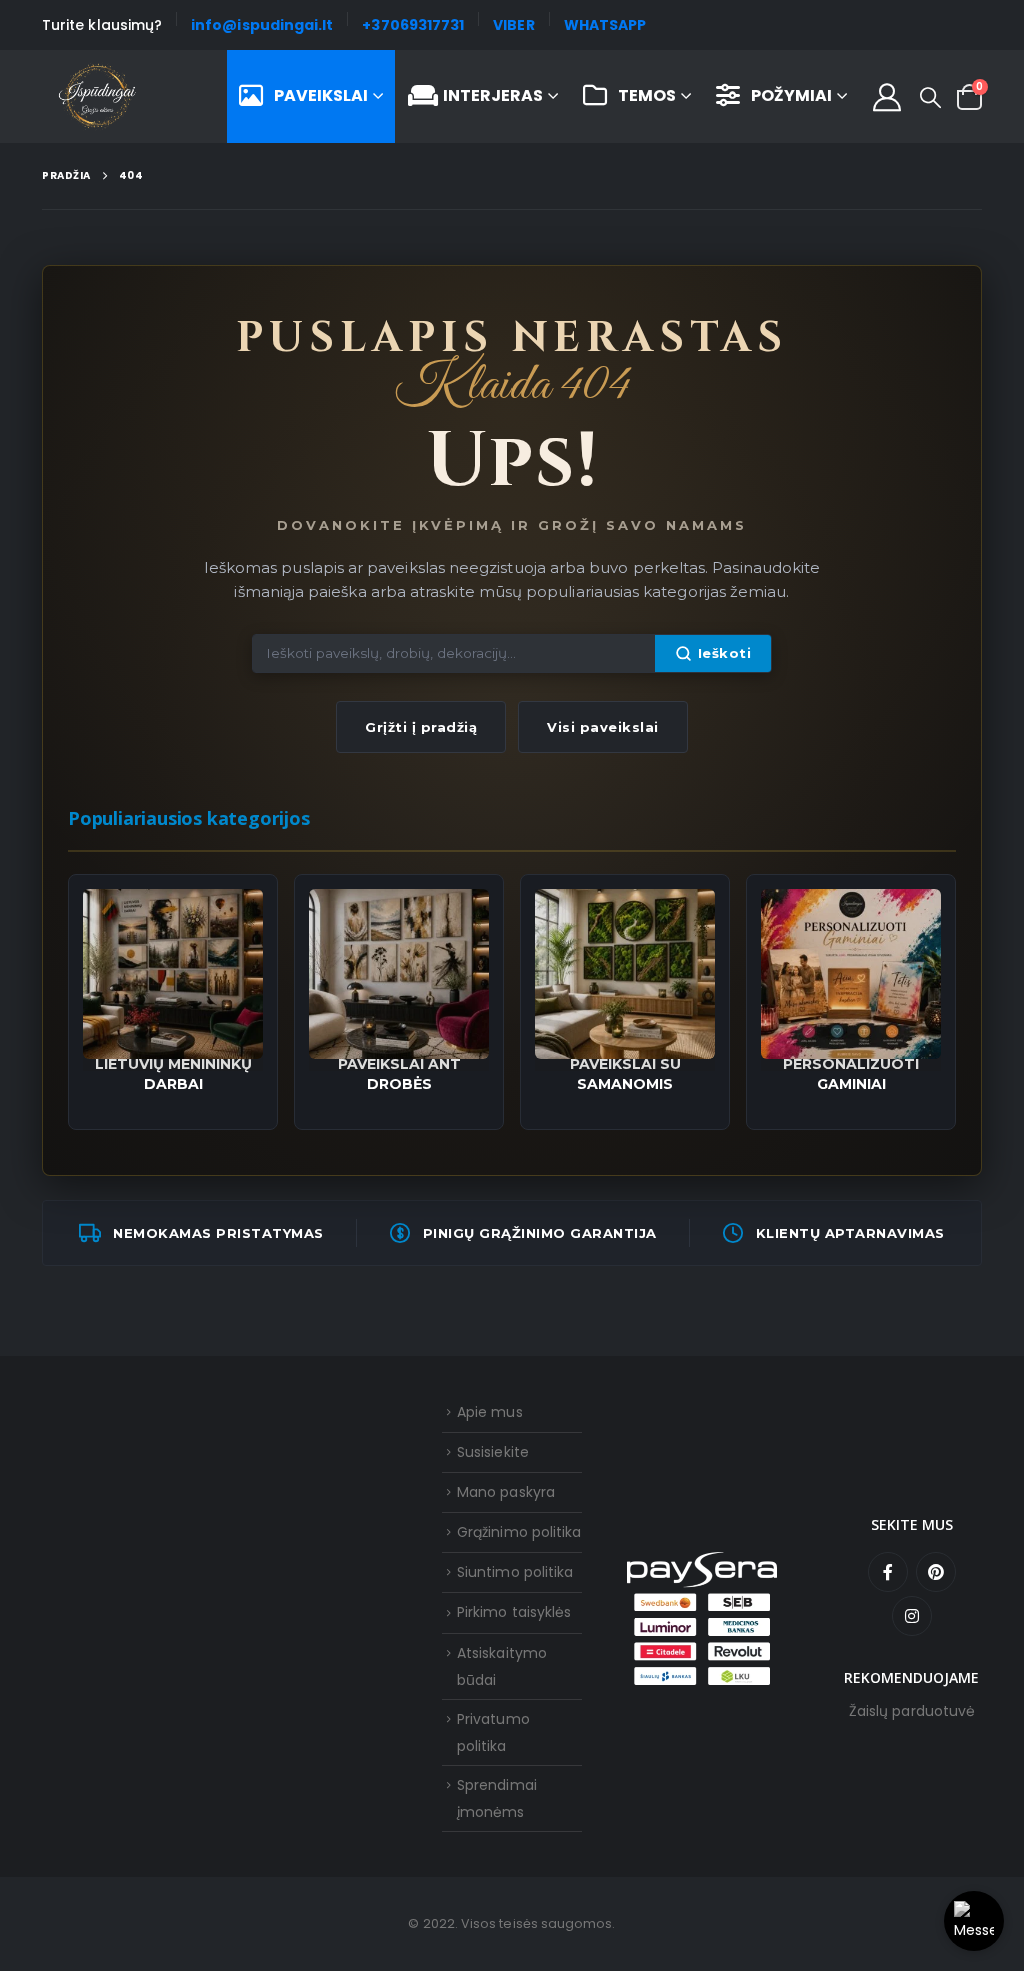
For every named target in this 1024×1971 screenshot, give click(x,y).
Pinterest (936, 1572)
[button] (930, 98)
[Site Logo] (97, 97)
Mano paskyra (506, 1492)
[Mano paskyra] (887, 97)
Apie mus (490, 1412)
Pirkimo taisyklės (514, 1612)
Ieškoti (725, 653)
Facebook (888, 1572)
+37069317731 (413, 25)
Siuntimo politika (515, 1572)
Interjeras (493, 95)
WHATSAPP (605, 25)
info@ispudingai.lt (262, 25)
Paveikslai (321, 95)
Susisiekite (493, 1452)
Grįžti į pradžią (421, 727)
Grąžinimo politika (519, 1532)
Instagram (912, 1616)
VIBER (513, 25)
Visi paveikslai (603, 727)
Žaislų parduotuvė (912, 1711)
